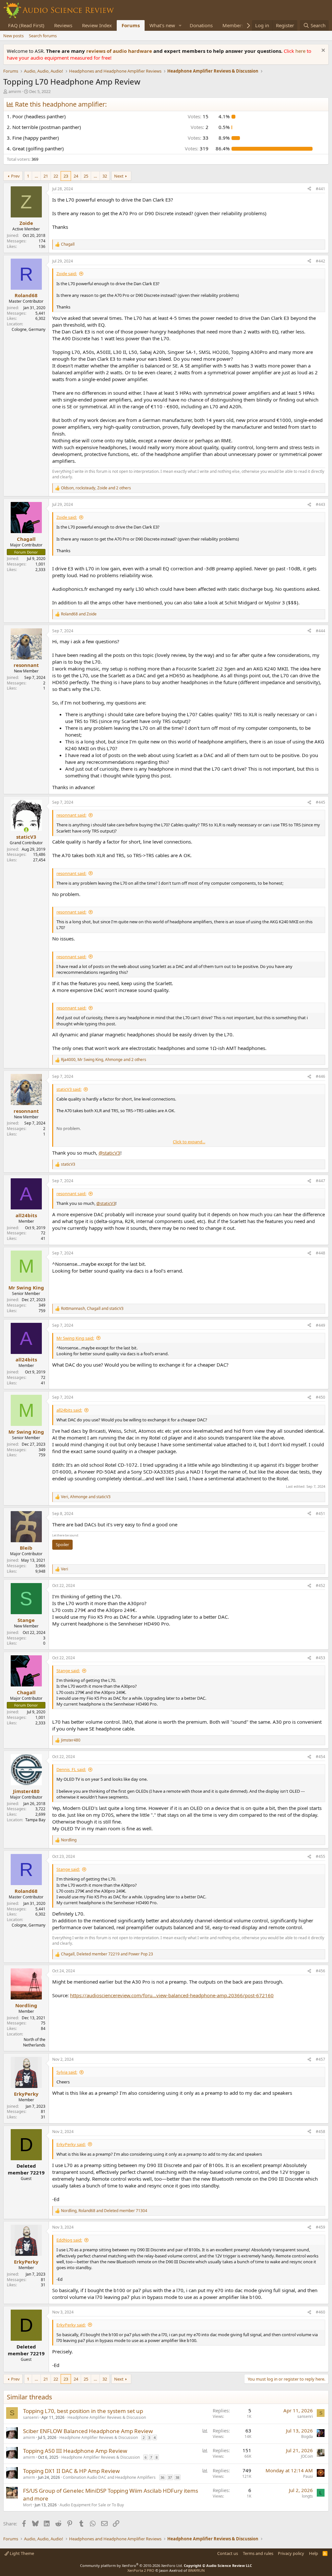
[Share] (309, 189)
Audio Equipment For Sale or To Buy (92, 2505)
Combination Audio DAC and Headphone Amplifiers (109, 2477)
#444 (320, 631)
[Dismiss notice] (322, 51)
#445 (320, 802)
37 (170, 2477)
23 (66, 176)
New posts (13, 36)
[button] (180, 25)
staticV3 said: (69, 1089)
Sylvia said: (67, 2072)
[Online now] (26, 830)
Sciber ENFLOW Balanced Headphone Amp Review (88, 2431)
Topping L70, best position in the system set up (83, 2411)
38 (177, 2477)
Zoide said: (67, 274)
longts (307, 2496)
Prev (15, 176)
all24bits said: (69, 1410)
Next (119, 176)
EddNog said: (69, 2240)
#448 (320, 1253)
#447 (320, 1181)
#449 (320, 1325)
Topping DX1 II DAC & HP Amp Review (71, 2471)
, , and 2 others (96, 488)
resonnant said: (71, 815)
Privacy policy (291, 2553)
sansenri (31, 2417)
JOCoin (307, 2456)
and (79, 614)
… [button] (36, 176)
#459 (320, 2227)
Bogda (307, 2436)
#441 (320, 189)
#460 (320, 2312)
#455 (320, 1856)
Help (314, 2553)
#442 (320, 261)
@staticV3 (109, 1153)
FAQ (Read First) (26, 25)
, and (92, 1309)
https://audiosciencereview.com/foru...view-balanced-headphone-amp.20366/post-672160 (172, 1995)
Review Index (97, 25)
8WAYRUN (196, 2570)
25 (86, 176)
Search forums (43, 36)
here (301, 51)
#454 (320, 1757)
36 (162, 2477)
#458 (320, 2132)
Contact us (228, 2553)
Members (233, 25)
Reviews (63, 25)
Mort (27, 2505)
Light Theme (21, 2553)
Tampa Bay (35, 1820)
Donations (201, 25)
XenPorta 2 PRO (141, 2570)
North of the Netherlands (34, 2042)
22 (56, 176)
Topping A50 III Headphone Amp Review (75, 2451)
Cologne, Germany (29, 329)
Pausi (308, 2476)
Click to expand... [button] (189, 1142)
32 (105, 176)
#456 (320, 1971)
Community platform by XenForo (131, 2565)
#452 (320, 1585)
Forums (131, 25)
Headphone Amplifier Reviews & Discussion (107, 2417)
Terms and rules (258, 2553)
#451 (320, 1514)
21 (46, 176)
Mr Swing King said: (75, 1338)
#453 (320, 1658)
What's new (162, 25)
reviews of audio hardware (120, 51)
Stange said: (68, 1671)
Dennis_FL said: (71, 1769)
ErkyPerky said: (71, 2144)
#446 (320, 1076)
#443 (320, 504)
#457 (320, 2059)
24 (76, 176)
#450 (320, 1397)
